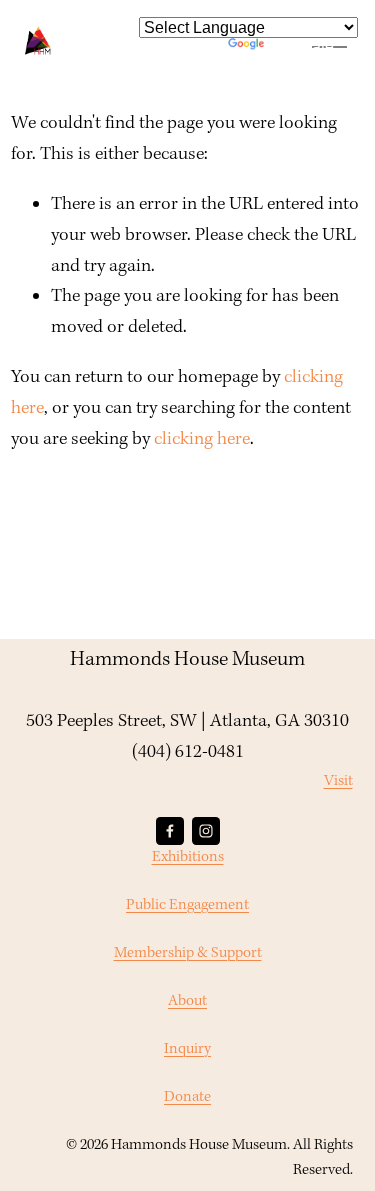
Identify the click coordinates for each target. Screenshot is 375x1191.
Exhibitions (188, 857)
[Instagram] (206, 831)
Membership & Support (188, 953)
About (187, 1001)
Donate (187, 1097)
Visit (338, 781)
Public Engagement (187, 905)
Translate (301, 46)
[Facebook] (170, 831)
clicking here (202, 439)
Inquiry (187, 1049)
